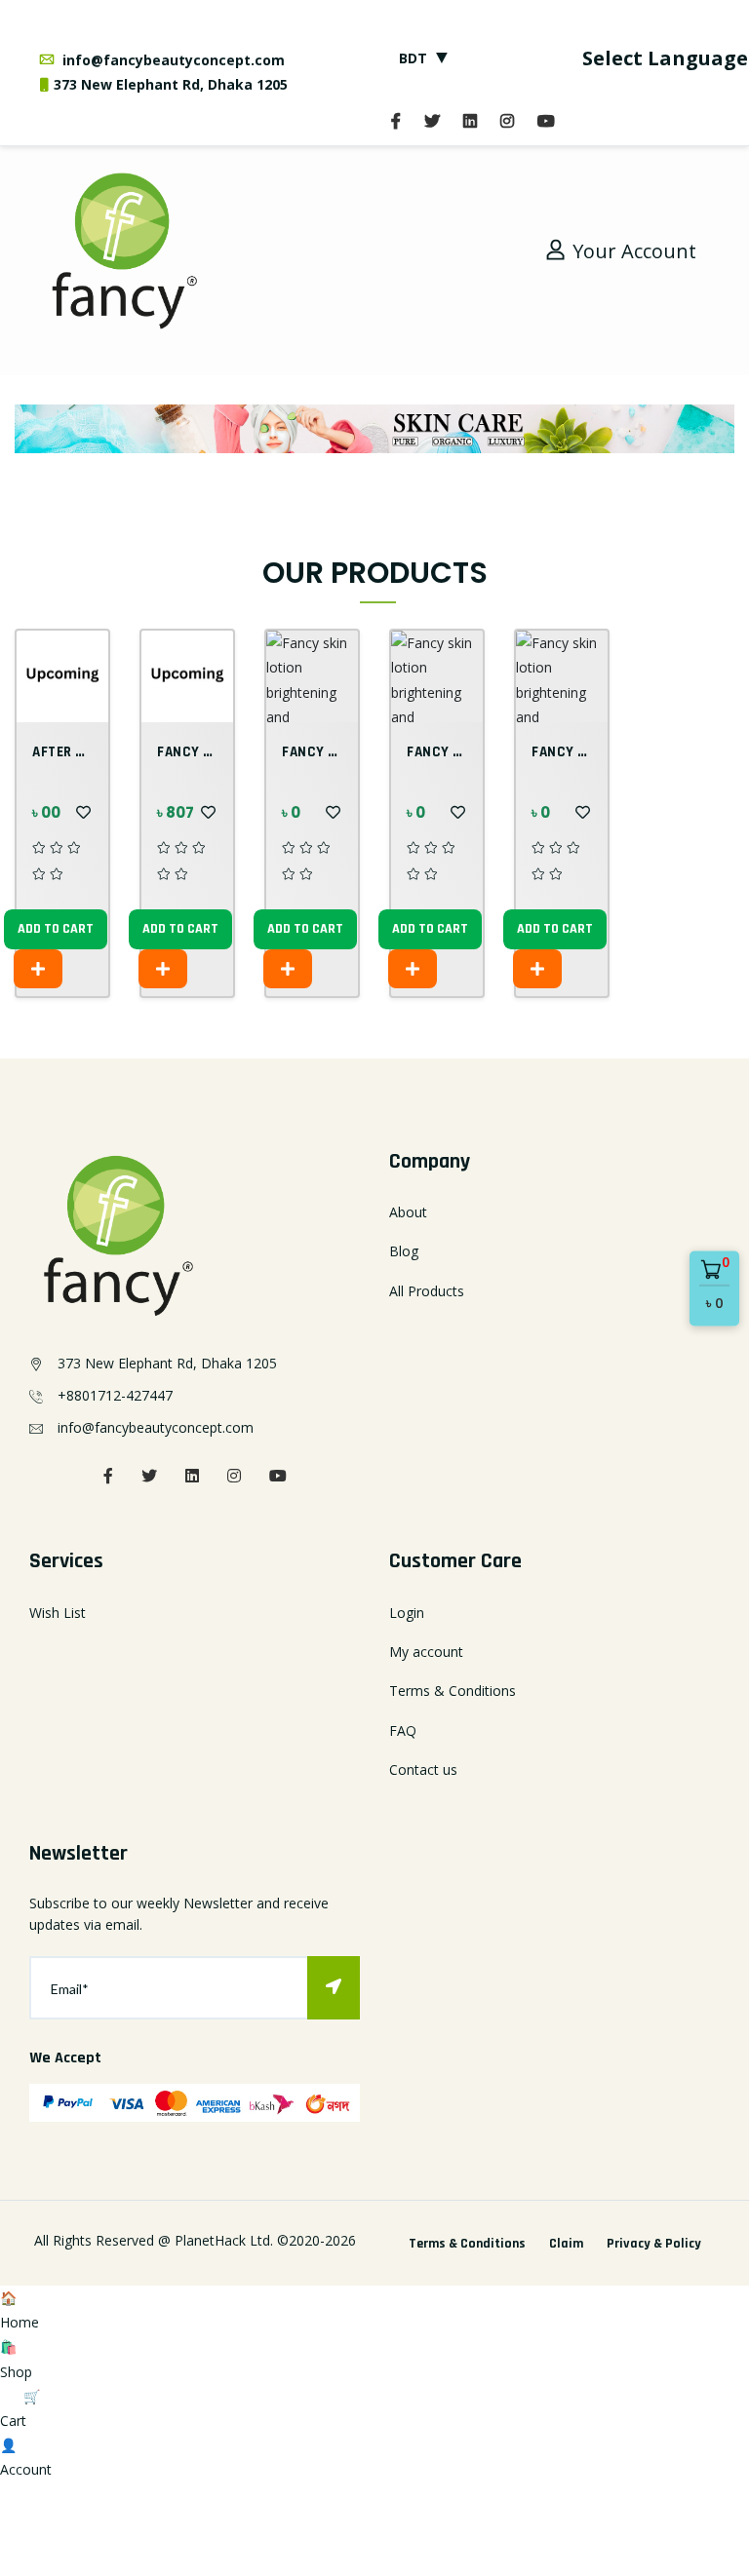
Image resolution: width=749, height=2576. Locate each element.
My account (426, 1652)
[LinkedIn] (470, 121)
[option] (374, 429)
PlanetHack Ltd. (224, 2240)
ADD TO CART (56, 929)
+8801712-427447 (115, 1395)
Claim (566, 2244)
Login (407, 1613)
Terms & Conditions (453, 1691)
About (408, 1212)
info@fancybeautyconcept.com (172, 60)
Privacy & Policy (654, 2244)
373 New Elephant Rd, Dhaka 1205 (171, 84)
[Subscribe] (334, 1988)
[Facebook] (396, 121)
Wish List (58, 1613)
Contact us (423, 1769)
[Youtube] (546, 121)
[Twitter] (432, 121)
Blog (404, 1251)
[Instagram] (507, 121)
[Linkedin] (192, 1476)
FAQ (403, 1730)
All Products (427, 1291)
